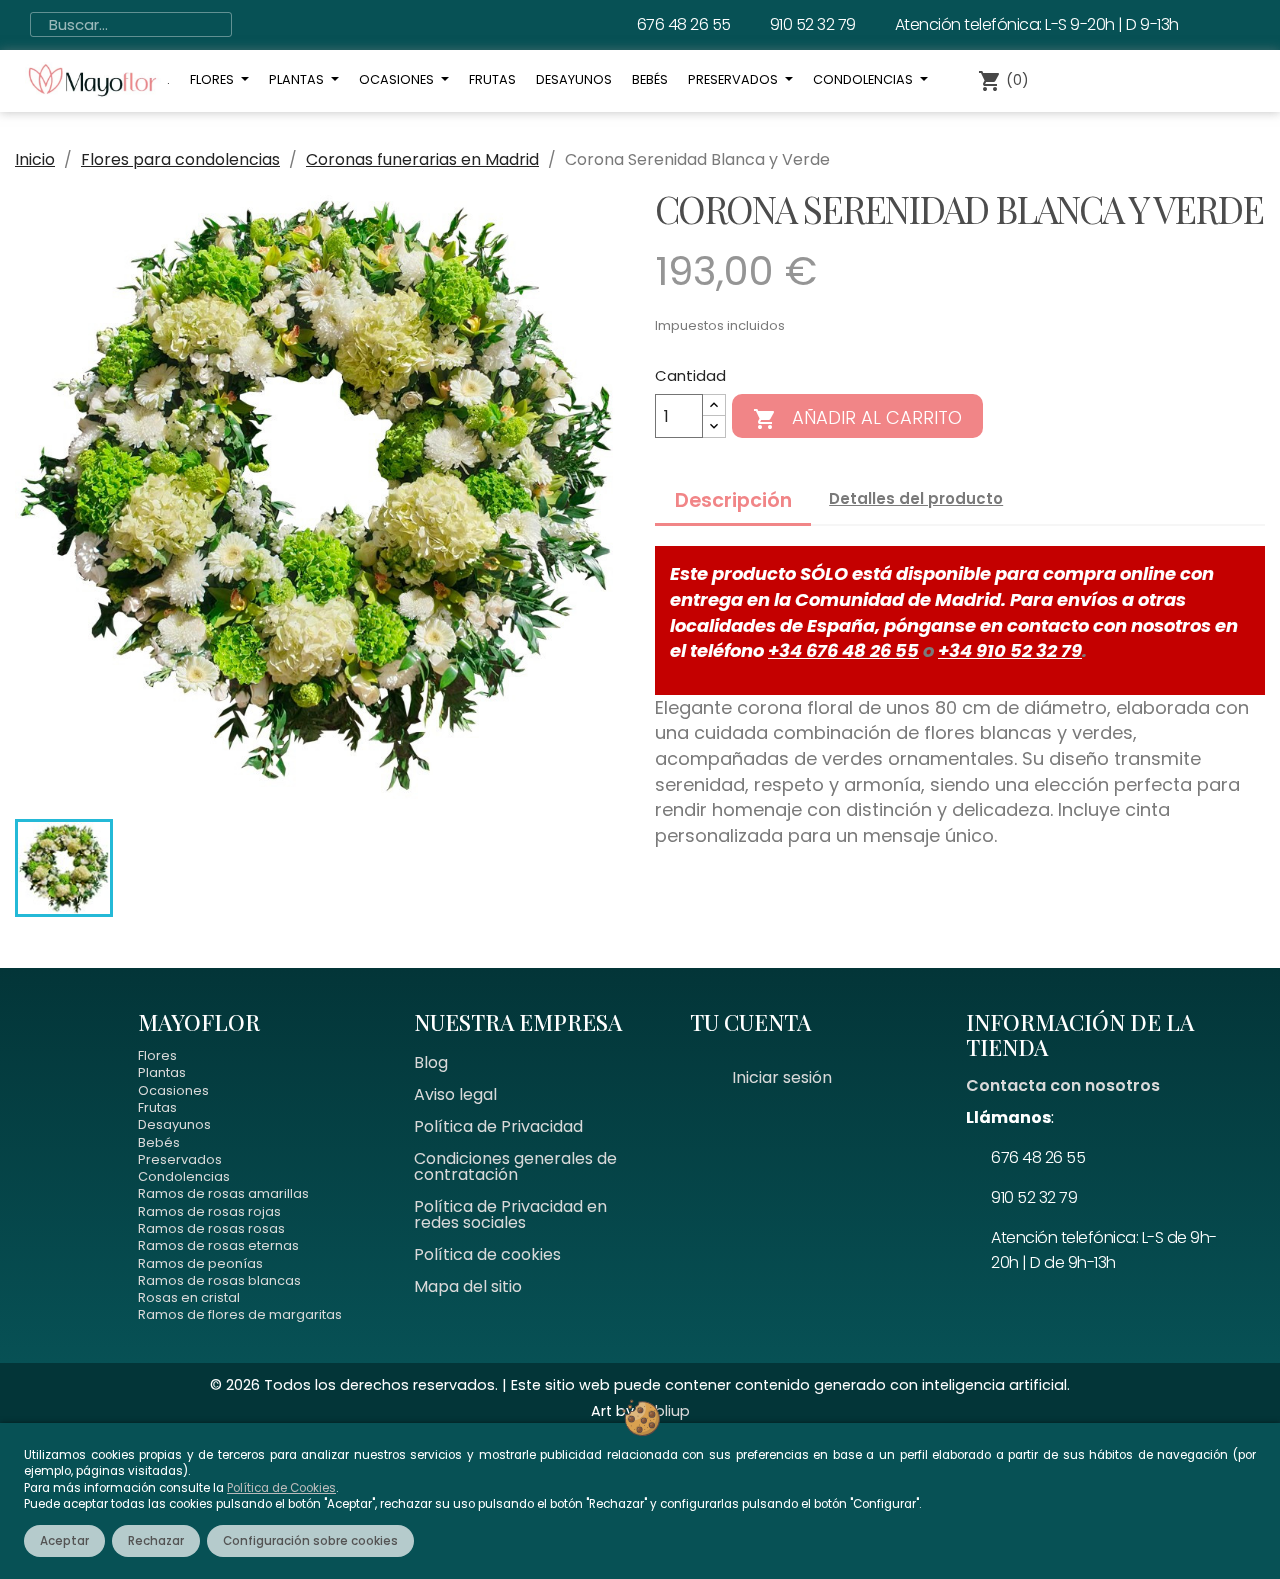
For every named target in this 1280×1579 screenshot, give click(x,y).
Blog (431, 1062)
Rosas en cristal (189, 1297)
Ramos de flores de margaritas (240, 1314)
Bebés (159, 1142)
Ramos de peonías (200, 1263)
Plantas (162, 1072)
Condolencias (184, 1176)
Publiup (664, 1411)
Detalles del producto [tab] (916, 498)
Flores (157, 1055)
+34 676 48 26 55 (843, 650)
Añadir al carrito (857, 418)
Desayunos (174, 1124)
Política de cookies (487, 1254)
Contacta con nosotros (1063, 1085)
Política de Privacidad (498, 1126)
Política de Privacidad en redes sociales (510, 1214)
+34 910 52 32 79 (1010, 650)
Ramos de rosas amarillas (223, 1193)
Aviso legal (455, 1094)
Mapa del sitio (468, 1286)
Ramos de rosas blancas (219, 1280)
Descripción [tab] (733, 500)
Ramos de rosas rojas (209, 1211)
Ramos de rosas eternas (218, 1245)
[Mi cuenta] (1090, 81)
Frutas (157, 1107)
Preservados (180, 1159)
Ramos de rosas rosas (211, 1228)
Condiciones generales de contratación (515, 1166)
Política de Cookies (281, 1488)
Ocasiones (173, 1090)
